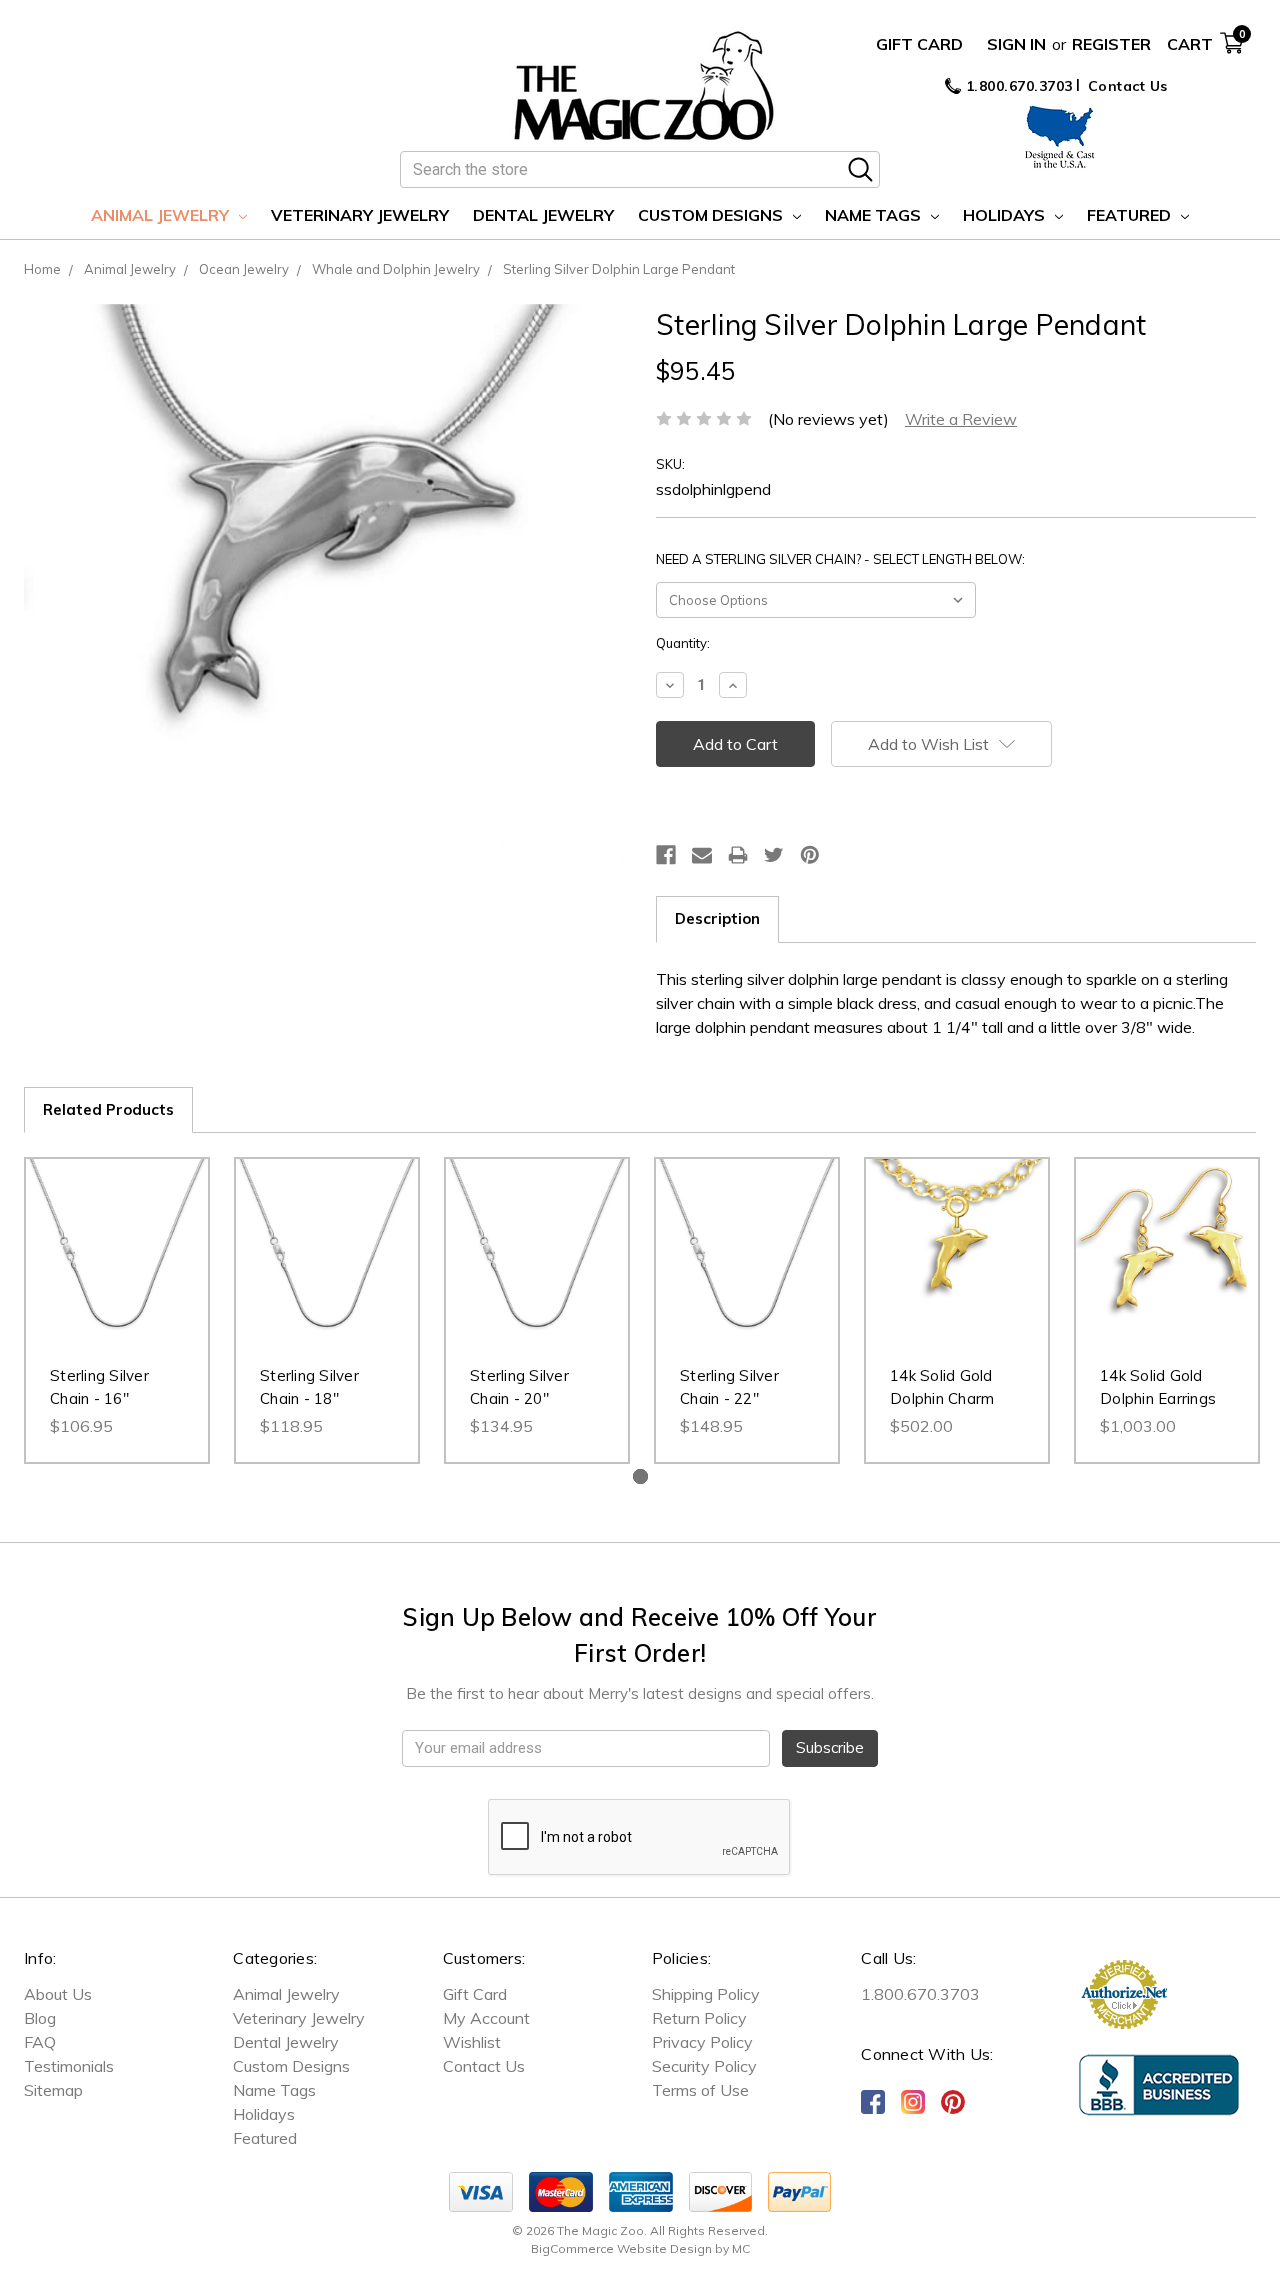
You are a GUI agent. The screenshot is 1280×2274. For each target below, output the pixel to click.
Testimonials (69, 2066)
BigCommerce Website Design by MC (640, 2248)
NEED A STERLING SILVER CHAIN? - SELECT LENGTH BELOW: (840, 559)
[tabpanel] (117, 1310)
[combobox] (640, 169)
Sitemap (53, 2090)
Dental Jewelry (543, 215)
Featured (1131, 215)
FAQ (40, 2042)
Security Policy (704, 2066)
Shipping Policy (706, 1994)
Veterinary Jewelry (360, 215)
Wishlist (472, 2042)
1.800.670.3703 (1017, 86)
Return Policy (699, 2018)
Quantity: (683, 643)
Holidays (1006, 215)
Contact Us (1128, 86)
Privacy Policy (702, 2042)
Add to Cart (117, 1270)
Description (717, 918)
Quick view (117, 1230)
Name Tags (875, 215)
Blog (40, 2018)
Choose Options (957, 1270)
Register (1111, 44)
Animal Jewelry (162, 215)
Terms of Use (700, 2090)
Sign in (1016, 44)
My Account (486, 2018)
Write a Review (961, 419)
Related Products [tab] (108, 1109)
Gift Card (919, 44)
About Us (58, 1994)
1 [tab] (640, 1476)
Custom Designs (712, 215)
